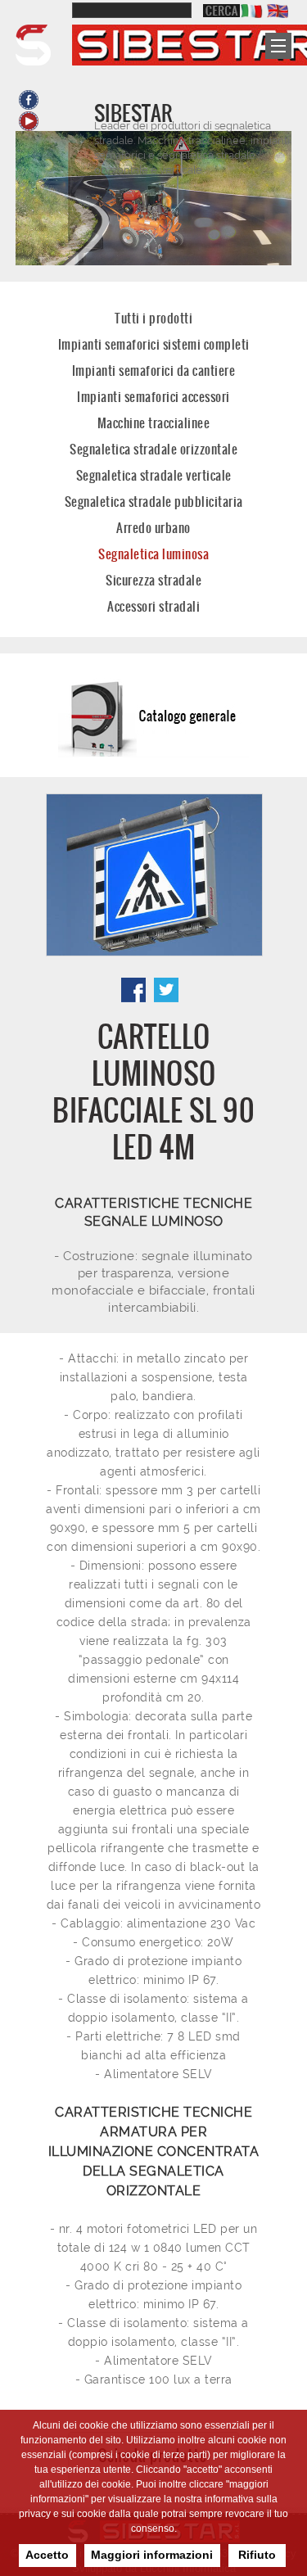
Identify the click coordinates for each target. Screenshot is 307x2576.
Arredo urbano (153, 528)
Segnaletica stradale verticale (154, 475)
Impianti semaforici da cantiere (154, 371)
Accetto (47, 2555)
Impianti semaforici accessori (153, 397)
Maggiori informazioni (152, 2555)
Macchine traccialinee (154, 423)
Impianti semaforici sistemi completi (154, 344)
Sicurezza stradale (153, 580)
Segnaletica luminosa (153, 554)
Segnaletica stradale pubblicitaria (154, 502)
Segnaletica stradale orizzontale (153, 449)
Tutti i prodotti (153, 318)
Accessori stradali (153, 606)
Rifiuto (257, 2555)
